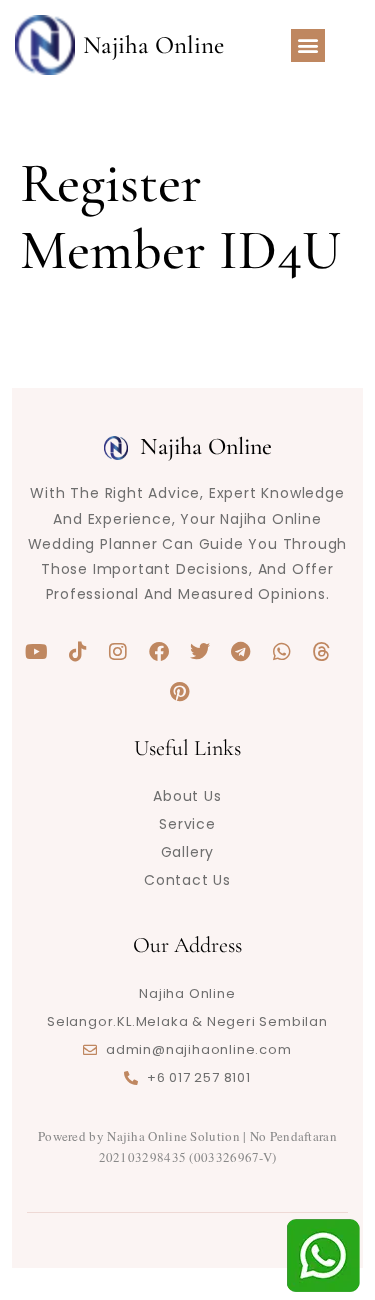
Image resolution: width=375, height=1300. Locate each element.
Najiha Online (153, 45)
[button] (308, 45)
